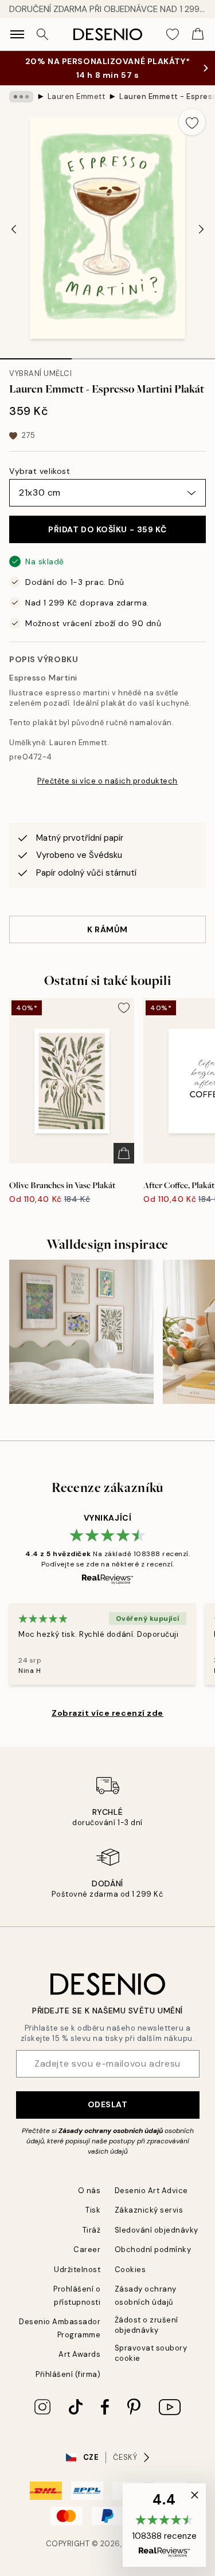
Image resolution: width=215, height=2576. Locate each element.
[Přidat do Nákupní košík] (124, 1153)
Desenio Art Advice (151, 2191)
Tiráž (92, 2230)
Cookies (130, 2270)
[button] (164, 2525)
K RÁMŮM (107, 929)
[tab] (36, 355)
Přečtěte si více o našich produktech (107, 781)
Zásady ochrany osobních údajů (111, 2131)
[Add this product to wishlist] (192, 122)
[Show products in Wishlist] (173, 34)
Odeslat (108, 2104)
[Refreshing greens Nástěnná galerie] (81, 1332)
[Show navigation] (17, 34)
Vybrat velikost (40, 471)
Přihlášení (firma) (68, 2374)
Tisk (93, 2210)
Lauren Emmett (77, 96)
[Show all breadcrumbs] (21, 97)
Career (87, 2249)
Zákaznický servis (149, 2210)
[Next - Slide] (201, 229)
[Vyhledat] (42, 34)
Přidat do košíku (107, 529)
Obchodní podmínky (153, 2249)
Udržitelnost (77, 2270)
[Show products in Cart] (198, 34)
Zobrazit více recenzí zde (107, 1713)
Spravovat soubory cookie (151, 2353)
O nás (89, 2191)
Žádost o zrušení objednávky (146, 2325)
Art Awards (79, 2354)
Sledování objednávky (157, 2230)
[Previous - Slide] (14, 229)
